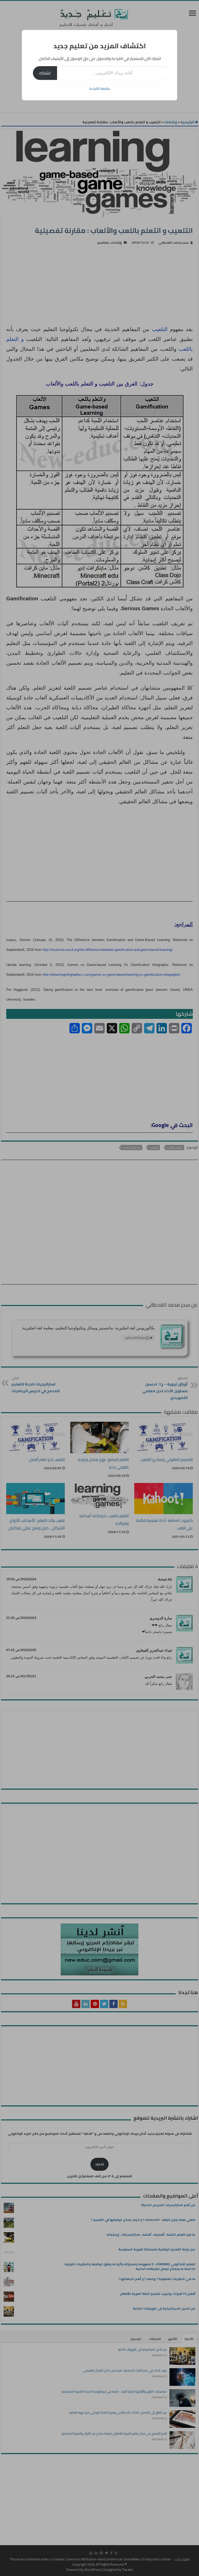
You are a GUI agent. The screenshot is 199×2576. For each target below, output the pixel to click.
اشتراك (45, 73)
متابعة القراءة (99, 88)
